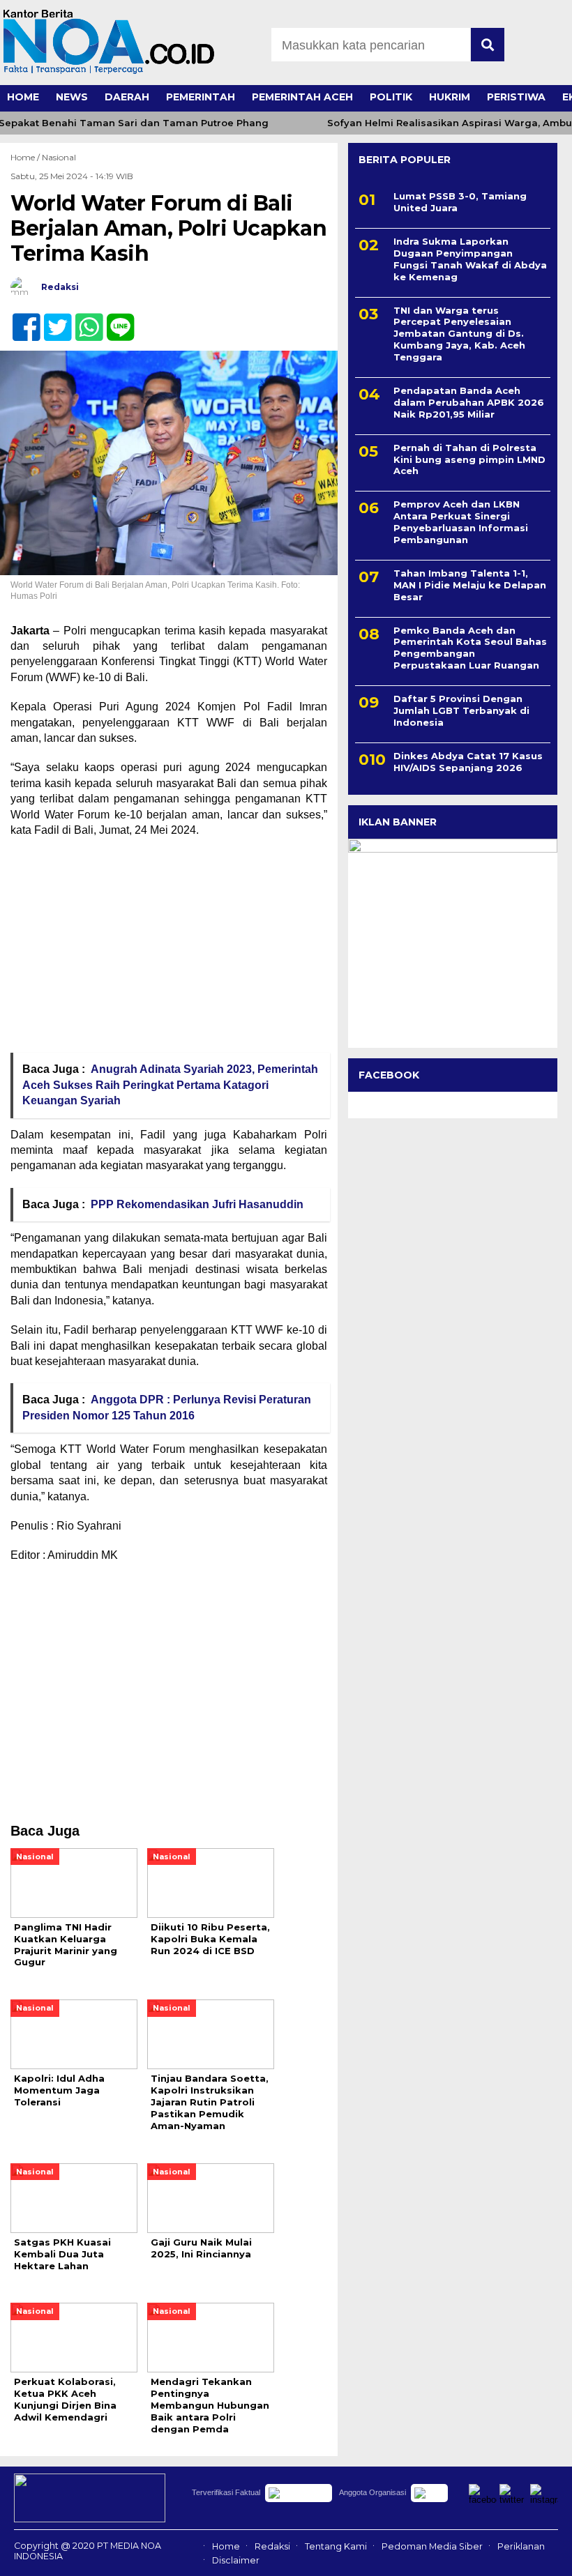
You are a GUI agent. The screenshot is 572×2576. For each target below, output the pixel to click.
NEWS (72, 97)
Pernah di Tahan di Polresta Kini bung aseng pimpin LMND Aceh (469, 459)
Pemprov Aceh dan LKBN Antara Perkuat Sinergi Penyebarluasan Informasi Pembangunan (461, 522)
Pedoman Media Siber (432, 2546)
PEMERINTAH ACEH (302, 97)
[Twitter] (52, 320)
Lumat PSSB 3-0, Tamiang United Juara (460, 202)
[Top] (540, 2556)
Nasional (59, 157)
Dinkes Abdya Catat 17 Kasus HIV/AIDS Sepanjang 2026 (468, 762)
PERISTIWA (516, 97)
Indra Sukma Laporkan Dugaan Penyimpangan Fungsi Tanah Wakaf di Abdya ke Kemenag (470, 259)
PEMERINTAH (201, 97)
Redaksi (272, 2546)
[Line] (115, 320)
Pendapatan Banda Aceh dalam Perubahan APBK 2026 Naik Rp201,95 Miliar (469, 402)
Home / (26, 157)
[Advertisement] (169, 950)
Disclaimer (236, 2560)
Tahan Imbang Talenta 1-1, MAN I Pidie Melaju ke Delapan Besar (470, 585)
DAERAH (127, 97)
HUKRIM (450, 97)
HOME (23, 97)
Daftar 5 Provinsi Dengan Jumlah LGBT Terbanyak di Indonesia (461, 710)
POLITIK (391, 97)
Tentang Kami (336, 2546)
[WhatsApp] (83, 320)
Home (226, 2546)
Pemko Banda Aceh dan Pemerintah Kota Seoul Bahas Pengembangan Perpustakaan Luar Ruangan (470, 648)
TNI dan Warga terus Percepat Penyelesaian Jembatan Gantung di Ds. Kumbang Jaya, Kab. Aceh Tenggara (459, 334)
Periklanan (521, 2546)
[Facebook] (21, 320)
